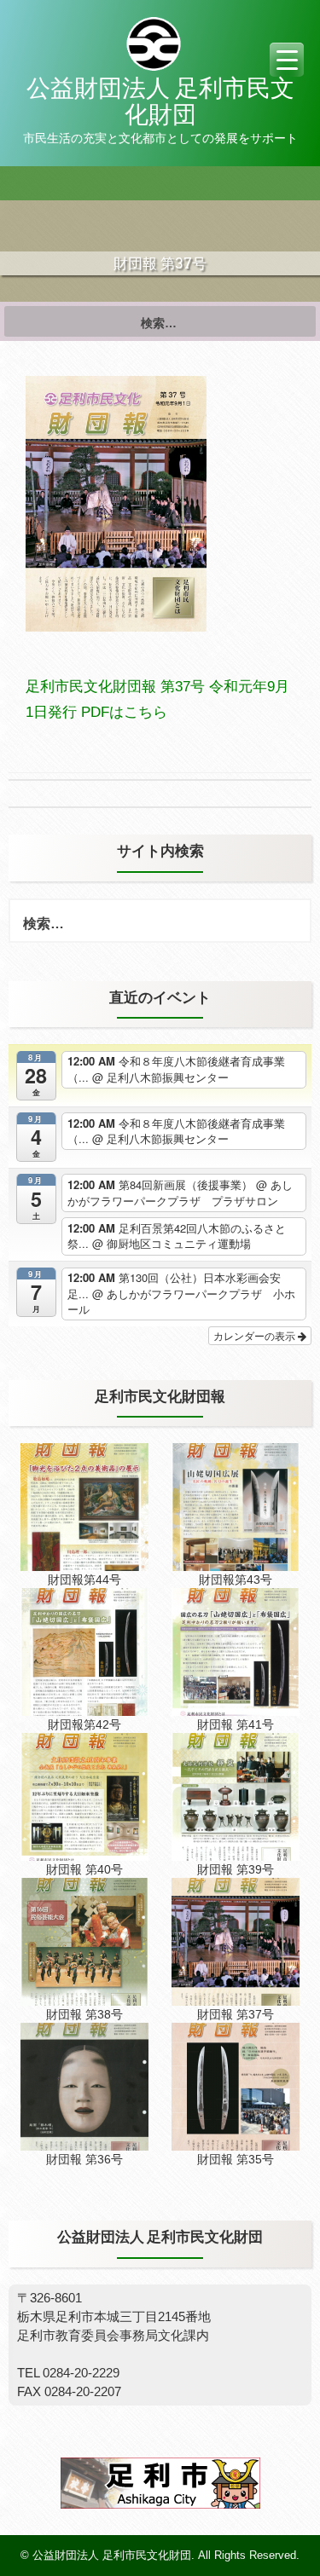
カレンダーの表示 (256, 1335)
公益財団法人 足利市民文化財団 (160, 101)
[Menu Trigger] (287, 60)
